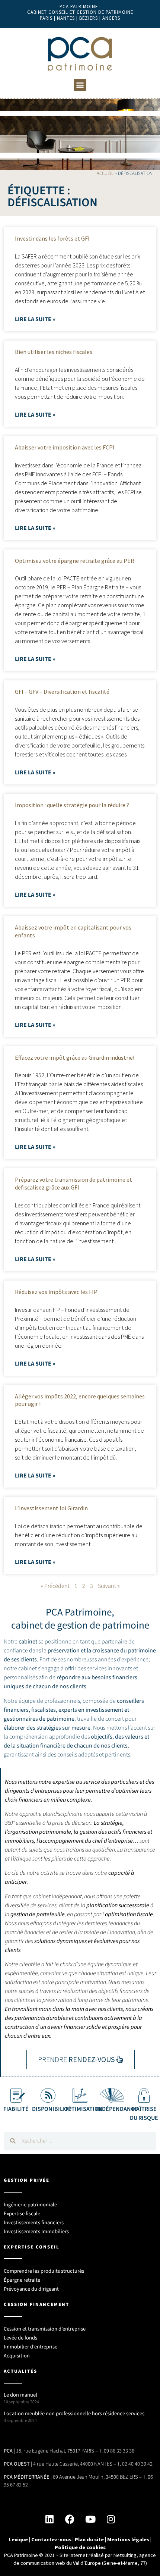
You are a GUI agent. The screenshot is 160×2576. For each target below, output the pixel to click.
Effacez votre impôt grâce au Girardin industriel (75, 1057)
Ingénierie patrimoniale (30, 2205)
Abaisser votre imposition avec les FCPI (65, 447)
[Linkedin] (49, 2519)
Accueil (105, 173)
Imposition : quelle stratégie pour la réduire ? (72, 805)
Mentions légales (128, 2539)
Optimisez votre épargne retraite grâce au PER (75, 561)
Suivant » (109, 1586)
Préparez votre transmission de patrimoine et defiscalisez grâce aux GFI (73, 1183)
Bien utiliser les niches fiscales (54, 352)
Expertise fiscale (22, 2214)
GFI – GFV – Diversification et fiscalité (62, 692)
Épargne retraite (22, 2280)
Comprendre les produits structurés (44, 2271)
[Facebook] (70, 2519)
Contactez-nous (51, 2539)
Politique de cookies (80, 2547)
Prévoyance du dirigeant (31, 2289)
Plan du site (89, 2539)
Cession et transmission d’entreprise (45, 2329)
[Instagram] (111, 2519)
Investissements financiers (34, 2223)
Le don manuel (20, 2395)
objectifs (102, 1737)
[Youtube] (90, 2519)
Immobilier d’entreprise (31, 2347)
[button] (80, 85)
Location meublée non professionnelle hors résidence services (74, 2414)
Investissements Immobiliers (36, 2232)
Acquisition (17, 2356)
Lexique (18, 2539)
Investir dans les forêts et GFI (52, 238)
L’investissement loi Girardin (51, 1508)
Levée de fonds (20, 2338)
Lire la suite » (35, 319)
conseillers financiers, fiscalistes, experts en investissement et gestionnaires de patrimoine (74, 1710)
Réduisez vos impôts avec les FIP (56, 1292)
